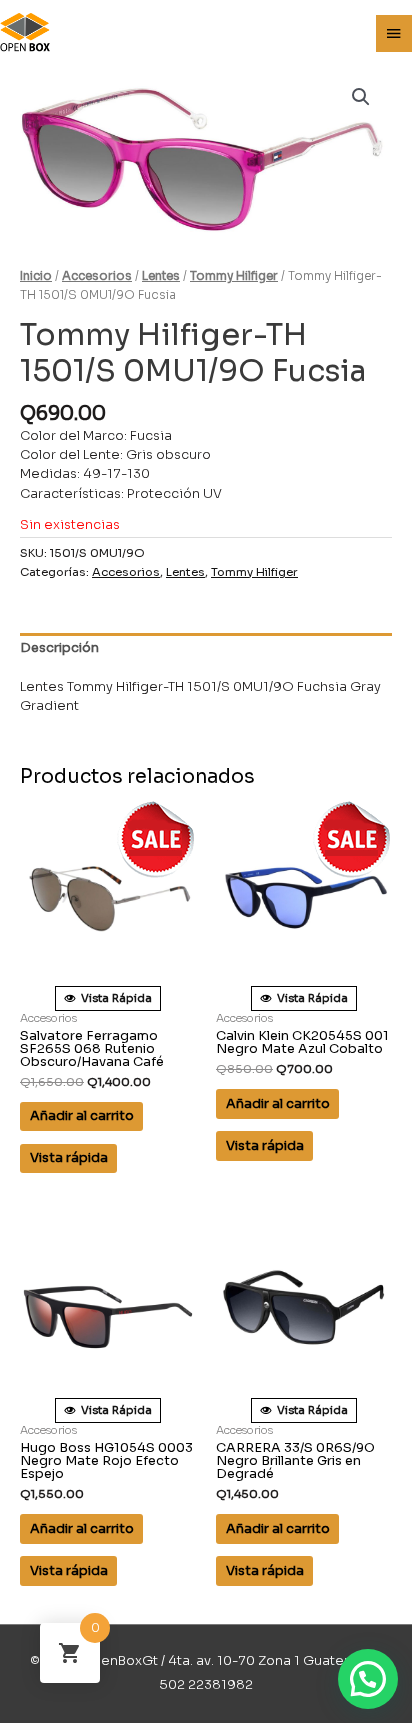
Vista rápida (69, 1158)
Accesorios (97, 276)
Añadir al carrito (82, 1116)
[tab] (206, 649)
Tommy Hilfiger (234, 276)
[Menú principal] (394, 34)
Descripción (59, 648)
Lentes (161, 276)
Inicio (36, 276)
